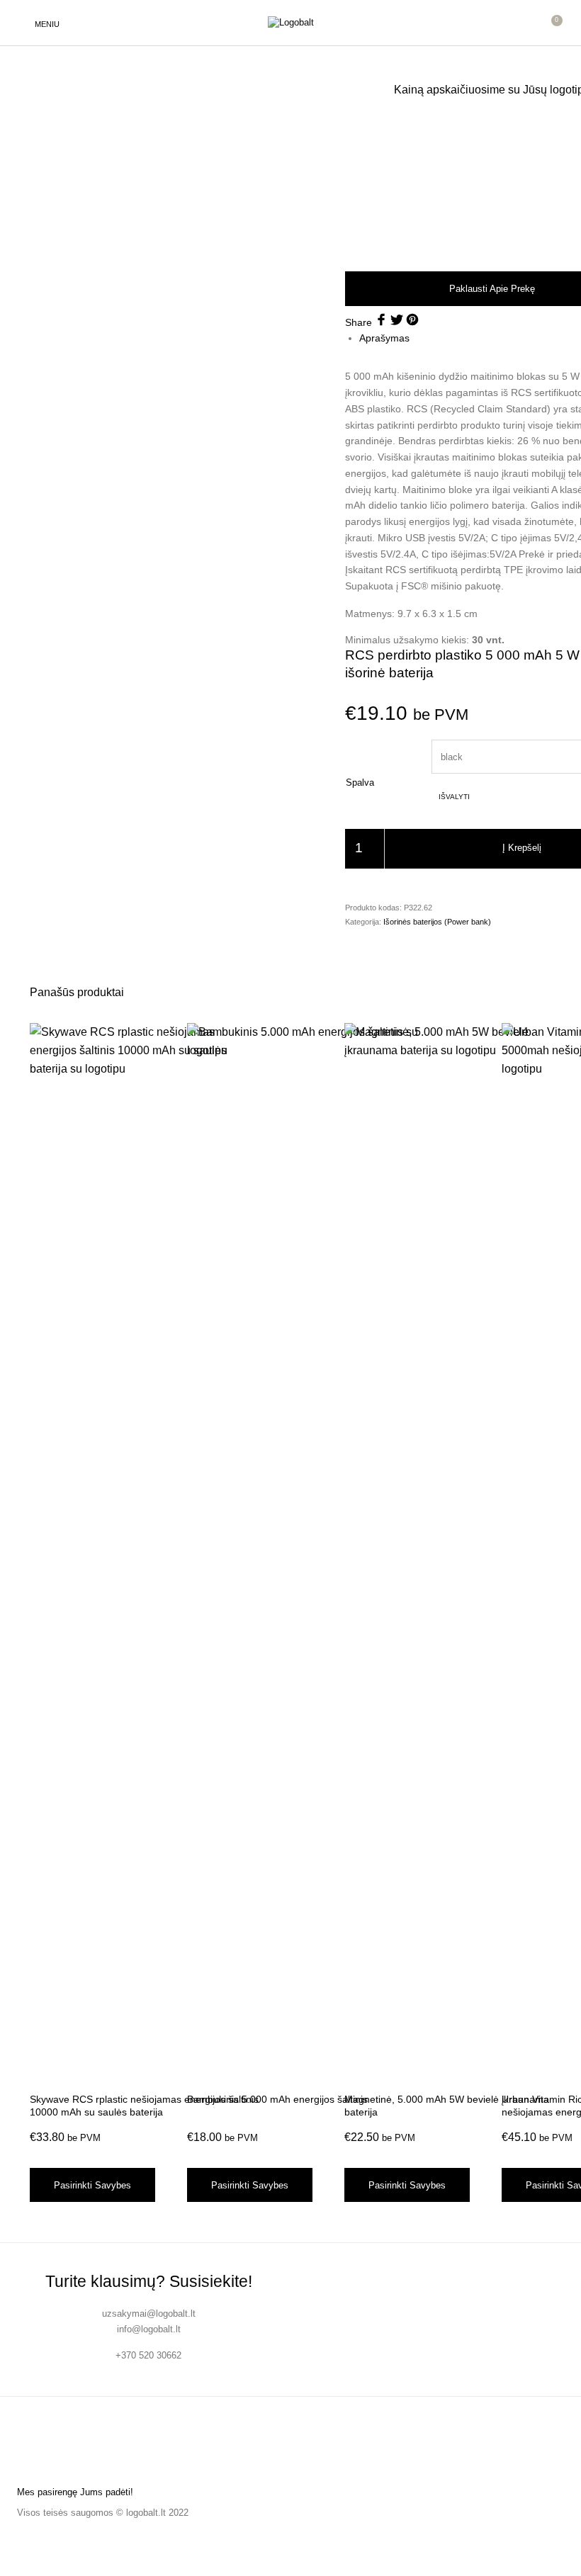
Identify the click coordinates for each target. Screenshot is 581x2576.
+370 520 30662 (148, 2355)
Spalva (360, 783)
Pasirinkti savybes (92, 2185)
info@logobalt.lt (149, 2329)
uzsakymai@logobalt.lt (149, 2314)
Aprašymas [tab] (384, 338)
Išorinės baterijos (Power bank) (437, 922)
